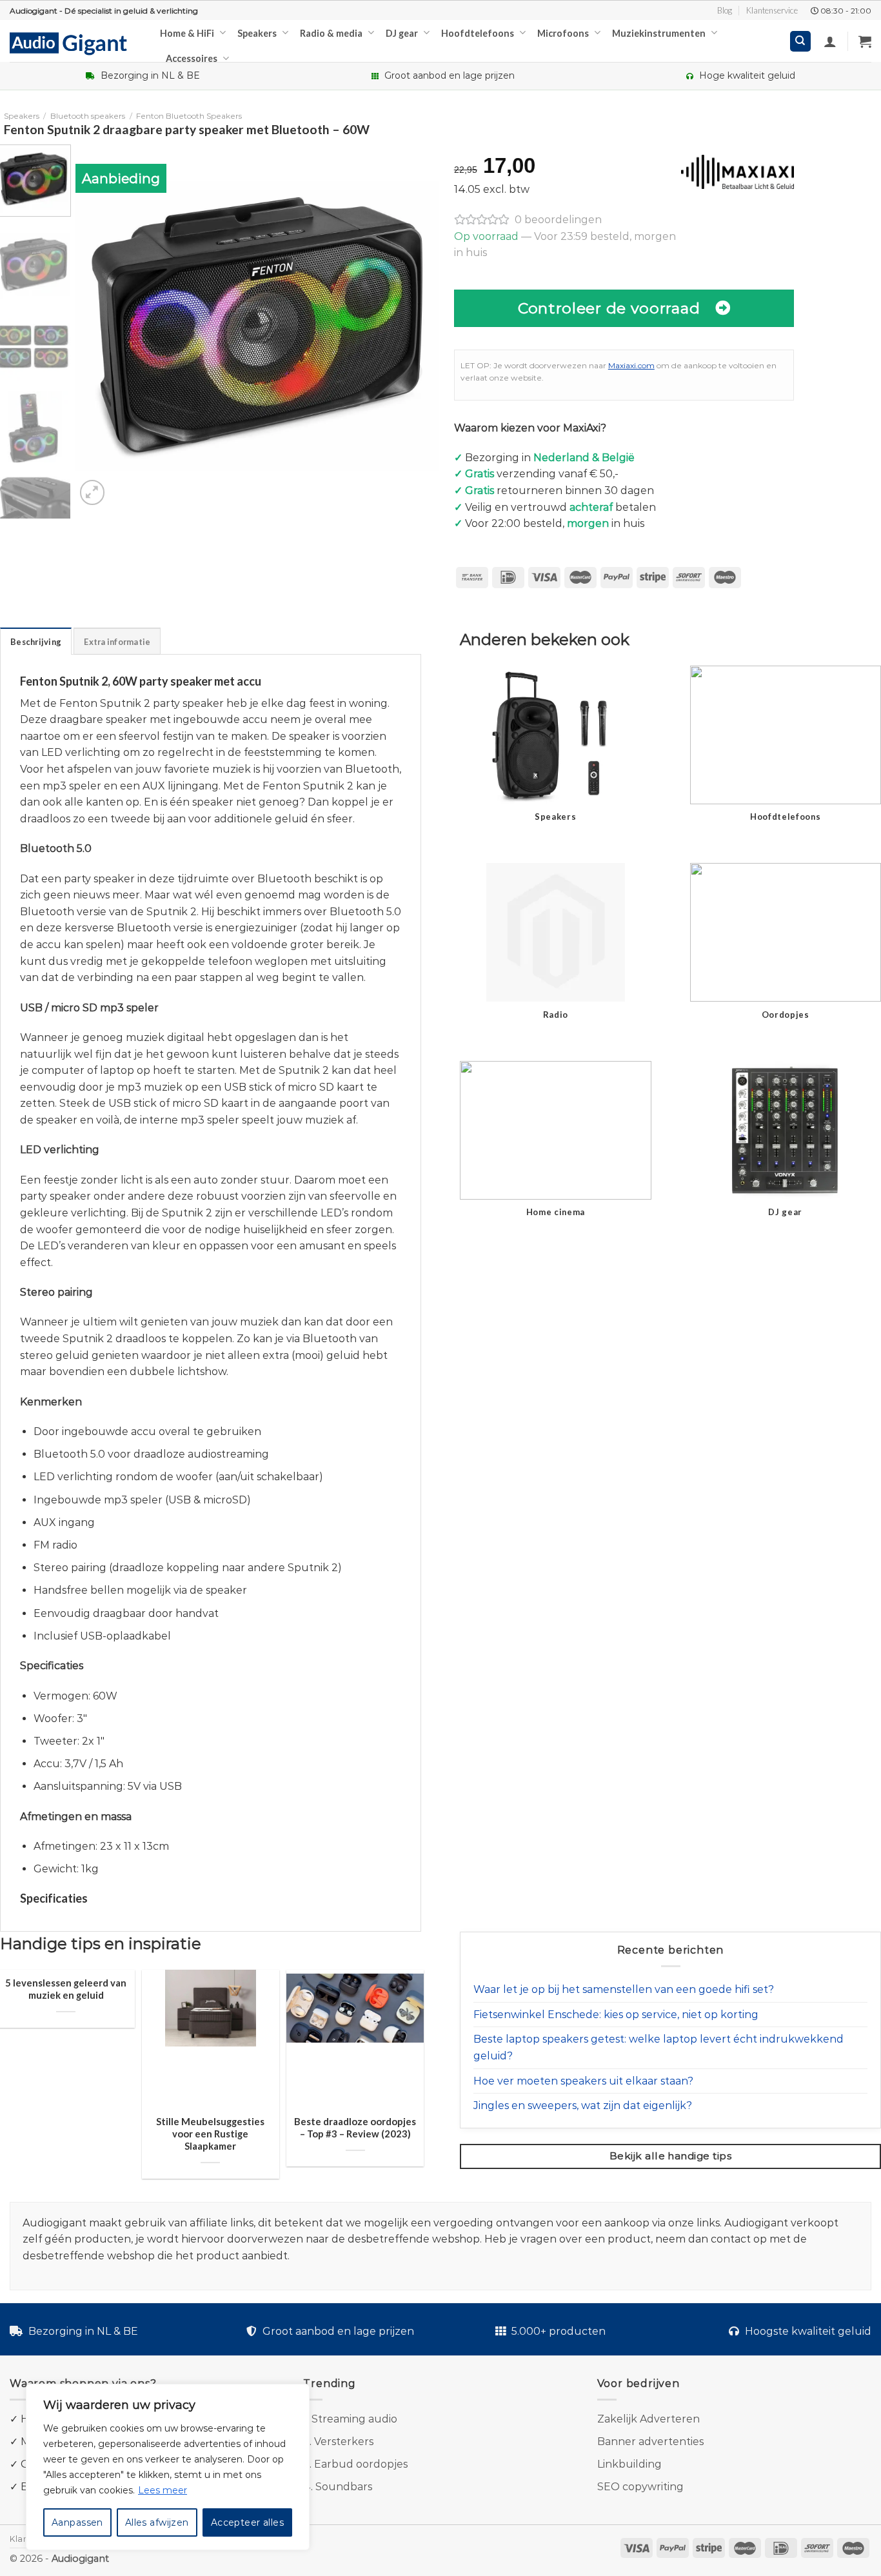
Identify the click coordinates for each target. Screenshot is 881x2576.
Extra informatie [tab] (117, 642)
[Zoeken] (801, 42)
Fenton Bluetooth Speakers (189, 116)
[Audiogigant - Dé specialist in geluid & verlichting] (75, 43)
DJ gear (402, 33)
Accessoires (192, 58)
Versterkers (344, 2442)
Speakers (257, 33)
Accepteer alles (247, 2522)
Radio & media (331, 33)
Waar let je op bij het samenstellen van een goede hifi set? (624, 1989)
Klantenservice (772, 10)
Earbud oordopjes (361, 2464)
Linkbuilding (629, 2464)
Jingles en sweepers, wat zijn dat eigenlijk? (583, 2105)
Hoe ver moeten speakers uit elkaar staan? (583, 2081)
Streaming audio (354, 2419)
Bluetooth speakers (88, 116)
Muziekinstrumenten (659, 33)
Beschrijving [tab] (36, 642)
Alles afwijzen (157, 2522)
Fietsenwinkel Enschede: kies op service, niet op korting (616, 2015)
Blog (725, 10)
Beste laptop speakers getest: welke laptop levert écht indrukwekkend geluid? (658, 2047)
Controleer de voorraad (609, 308)
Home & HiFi (187, 33)
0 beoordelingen (558, 220)
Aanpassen (77, 2522)
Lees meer (163, 2490)
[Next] (416, 326)
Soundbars (344, 2487)
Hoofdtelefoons (478, 33)
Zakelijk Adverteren (648, 2419)
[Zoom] (93, 492)
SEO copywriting (640, 2487)
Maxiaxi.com (631, 365)
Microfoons (563, 33)
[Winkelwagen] (865, 41)
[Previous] (99, 326)
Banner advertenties (650, 2442)
